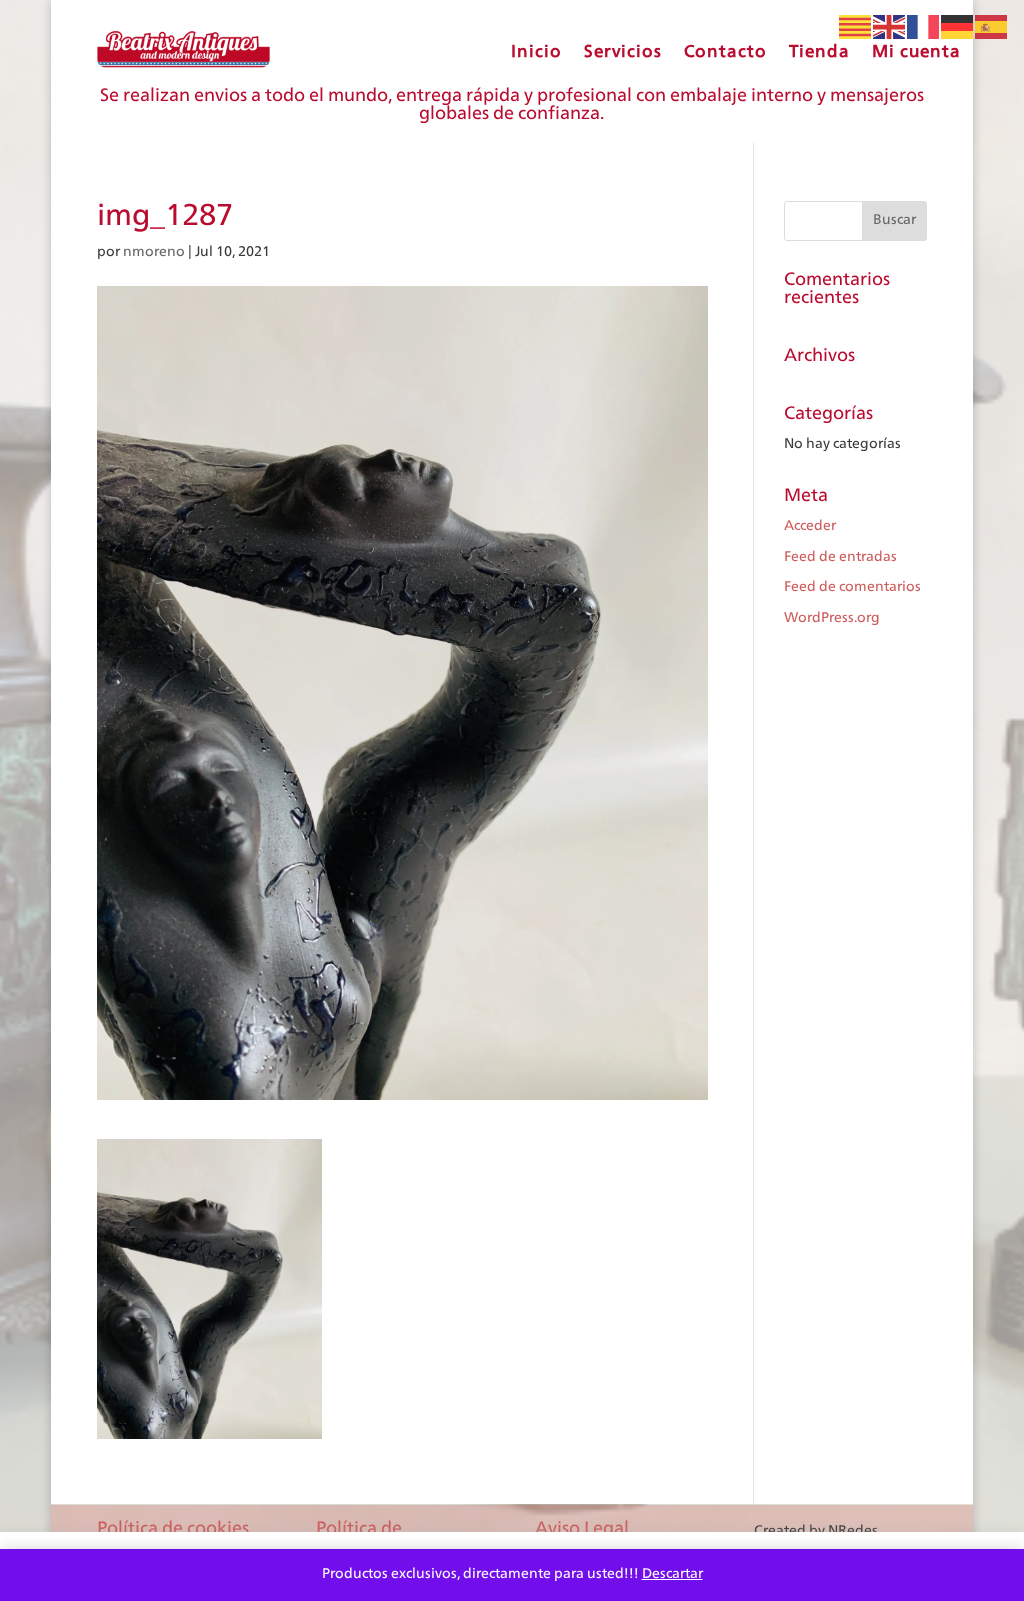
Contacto (725, 51)
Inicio (536, 51)
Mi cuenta (916, 51)
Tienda (819, 51)
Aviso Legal (582, 1529)
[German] (958, 27)
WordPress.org (832, 618)
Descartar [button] (672, 1574)
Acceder (810, 526)
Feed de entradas (840, 557)
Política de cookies (173, 1529)
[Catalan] (856, 27)
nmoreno (154, 252)
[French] (924, 27)
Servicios (623, 51)
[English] (890, 27)
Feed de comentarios (852, 587)
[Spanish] (992, 27)
